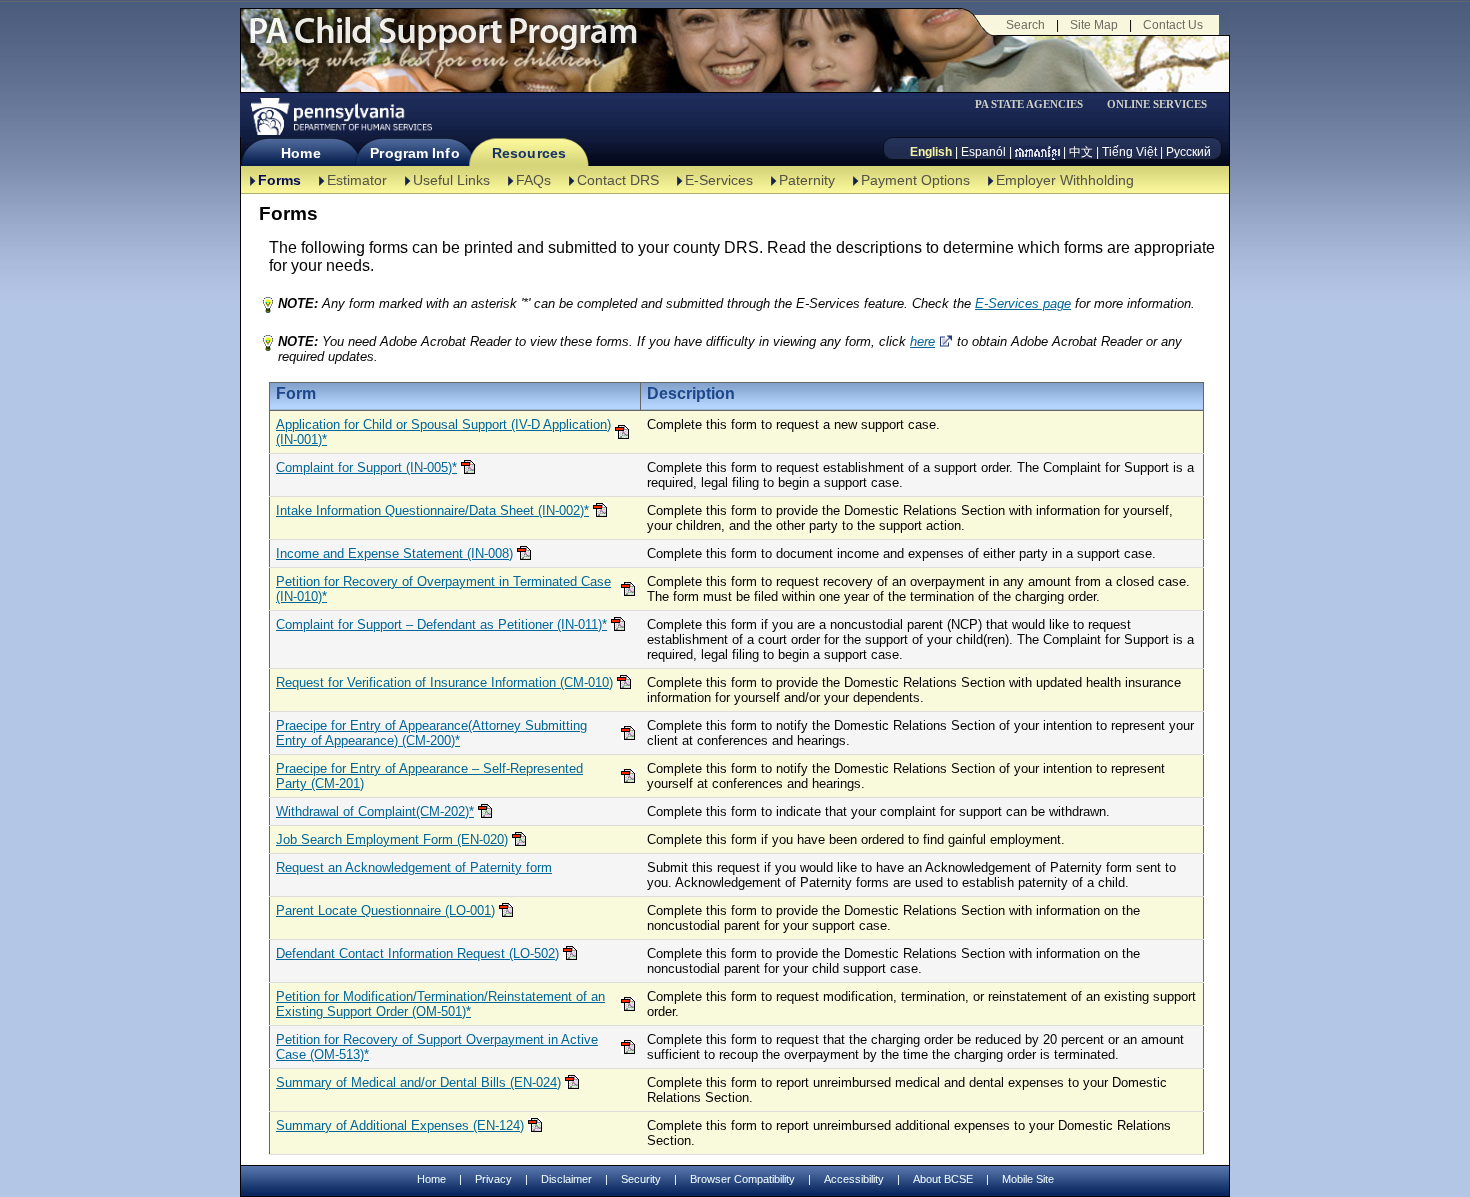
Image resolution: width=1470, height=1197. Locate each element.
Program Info (414, 153)
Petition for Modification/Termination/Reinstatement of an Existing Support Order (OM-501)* (440, 1004)
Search (1025, 25)
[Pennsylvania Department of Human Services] (340, 116)
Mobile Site (1028, 1179)
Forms (279, 180)
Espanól (983, 152)
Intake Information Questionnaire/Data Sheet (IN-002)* (432, 510)
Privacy (493, 1179)
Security (641, 1179)
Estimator (357, 180)
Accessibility (854, 1179)
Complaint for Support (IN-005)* (366, 467)
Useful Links (451, 180)
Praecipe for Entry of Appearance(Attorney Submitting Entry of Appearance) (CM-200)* (431, 733)
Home (300, 153)
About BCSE (943, 1179)
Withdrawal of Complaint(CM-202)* (375, 811)
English (931, 152)
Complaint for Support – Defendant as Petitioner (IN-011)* (441, 624)
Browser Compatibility (742, 1179)
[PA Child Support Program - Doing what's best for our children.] (443, 43)
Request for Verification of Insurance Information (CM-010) (444, 682)
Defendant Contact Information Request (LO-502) (417, 953)
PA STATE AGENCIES (1029, 104)
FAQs (533, 180)
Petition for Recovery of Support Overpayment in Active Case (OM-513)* (437, 1047)
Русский (1188, 152)
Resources (529, 153)
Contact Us (1173, 25)
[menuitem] (1036, 104)
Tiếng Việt (1129, 152)
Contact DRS (618, 180)
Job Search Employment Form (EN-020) (392, 839)
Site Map (1094, 25)
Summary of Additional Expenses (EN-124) (400, 1125)
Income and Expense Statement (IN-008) (394, 553)
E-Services (719, 180)
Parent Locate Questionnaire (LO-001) (385, 910)
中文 (1081, 152)
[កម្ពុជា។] (1037, 152)
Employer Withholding (1065, 180)
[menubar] (1036, 104)
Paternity (807, 180)
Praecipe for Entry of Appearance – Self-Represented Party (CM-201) (429, 776)
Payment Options (915, 180)
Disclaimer (566, 1179)
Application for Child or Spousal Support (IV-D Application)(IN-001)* (443, 432)
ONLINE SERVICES (1157, 104)
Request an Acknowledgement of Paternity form (414, 867)
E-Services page (1023, 303)
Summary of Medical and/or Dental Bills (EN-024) (418, 1082)
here (922, 341)
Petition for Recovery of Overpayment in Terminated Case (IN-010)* (443, 589)
